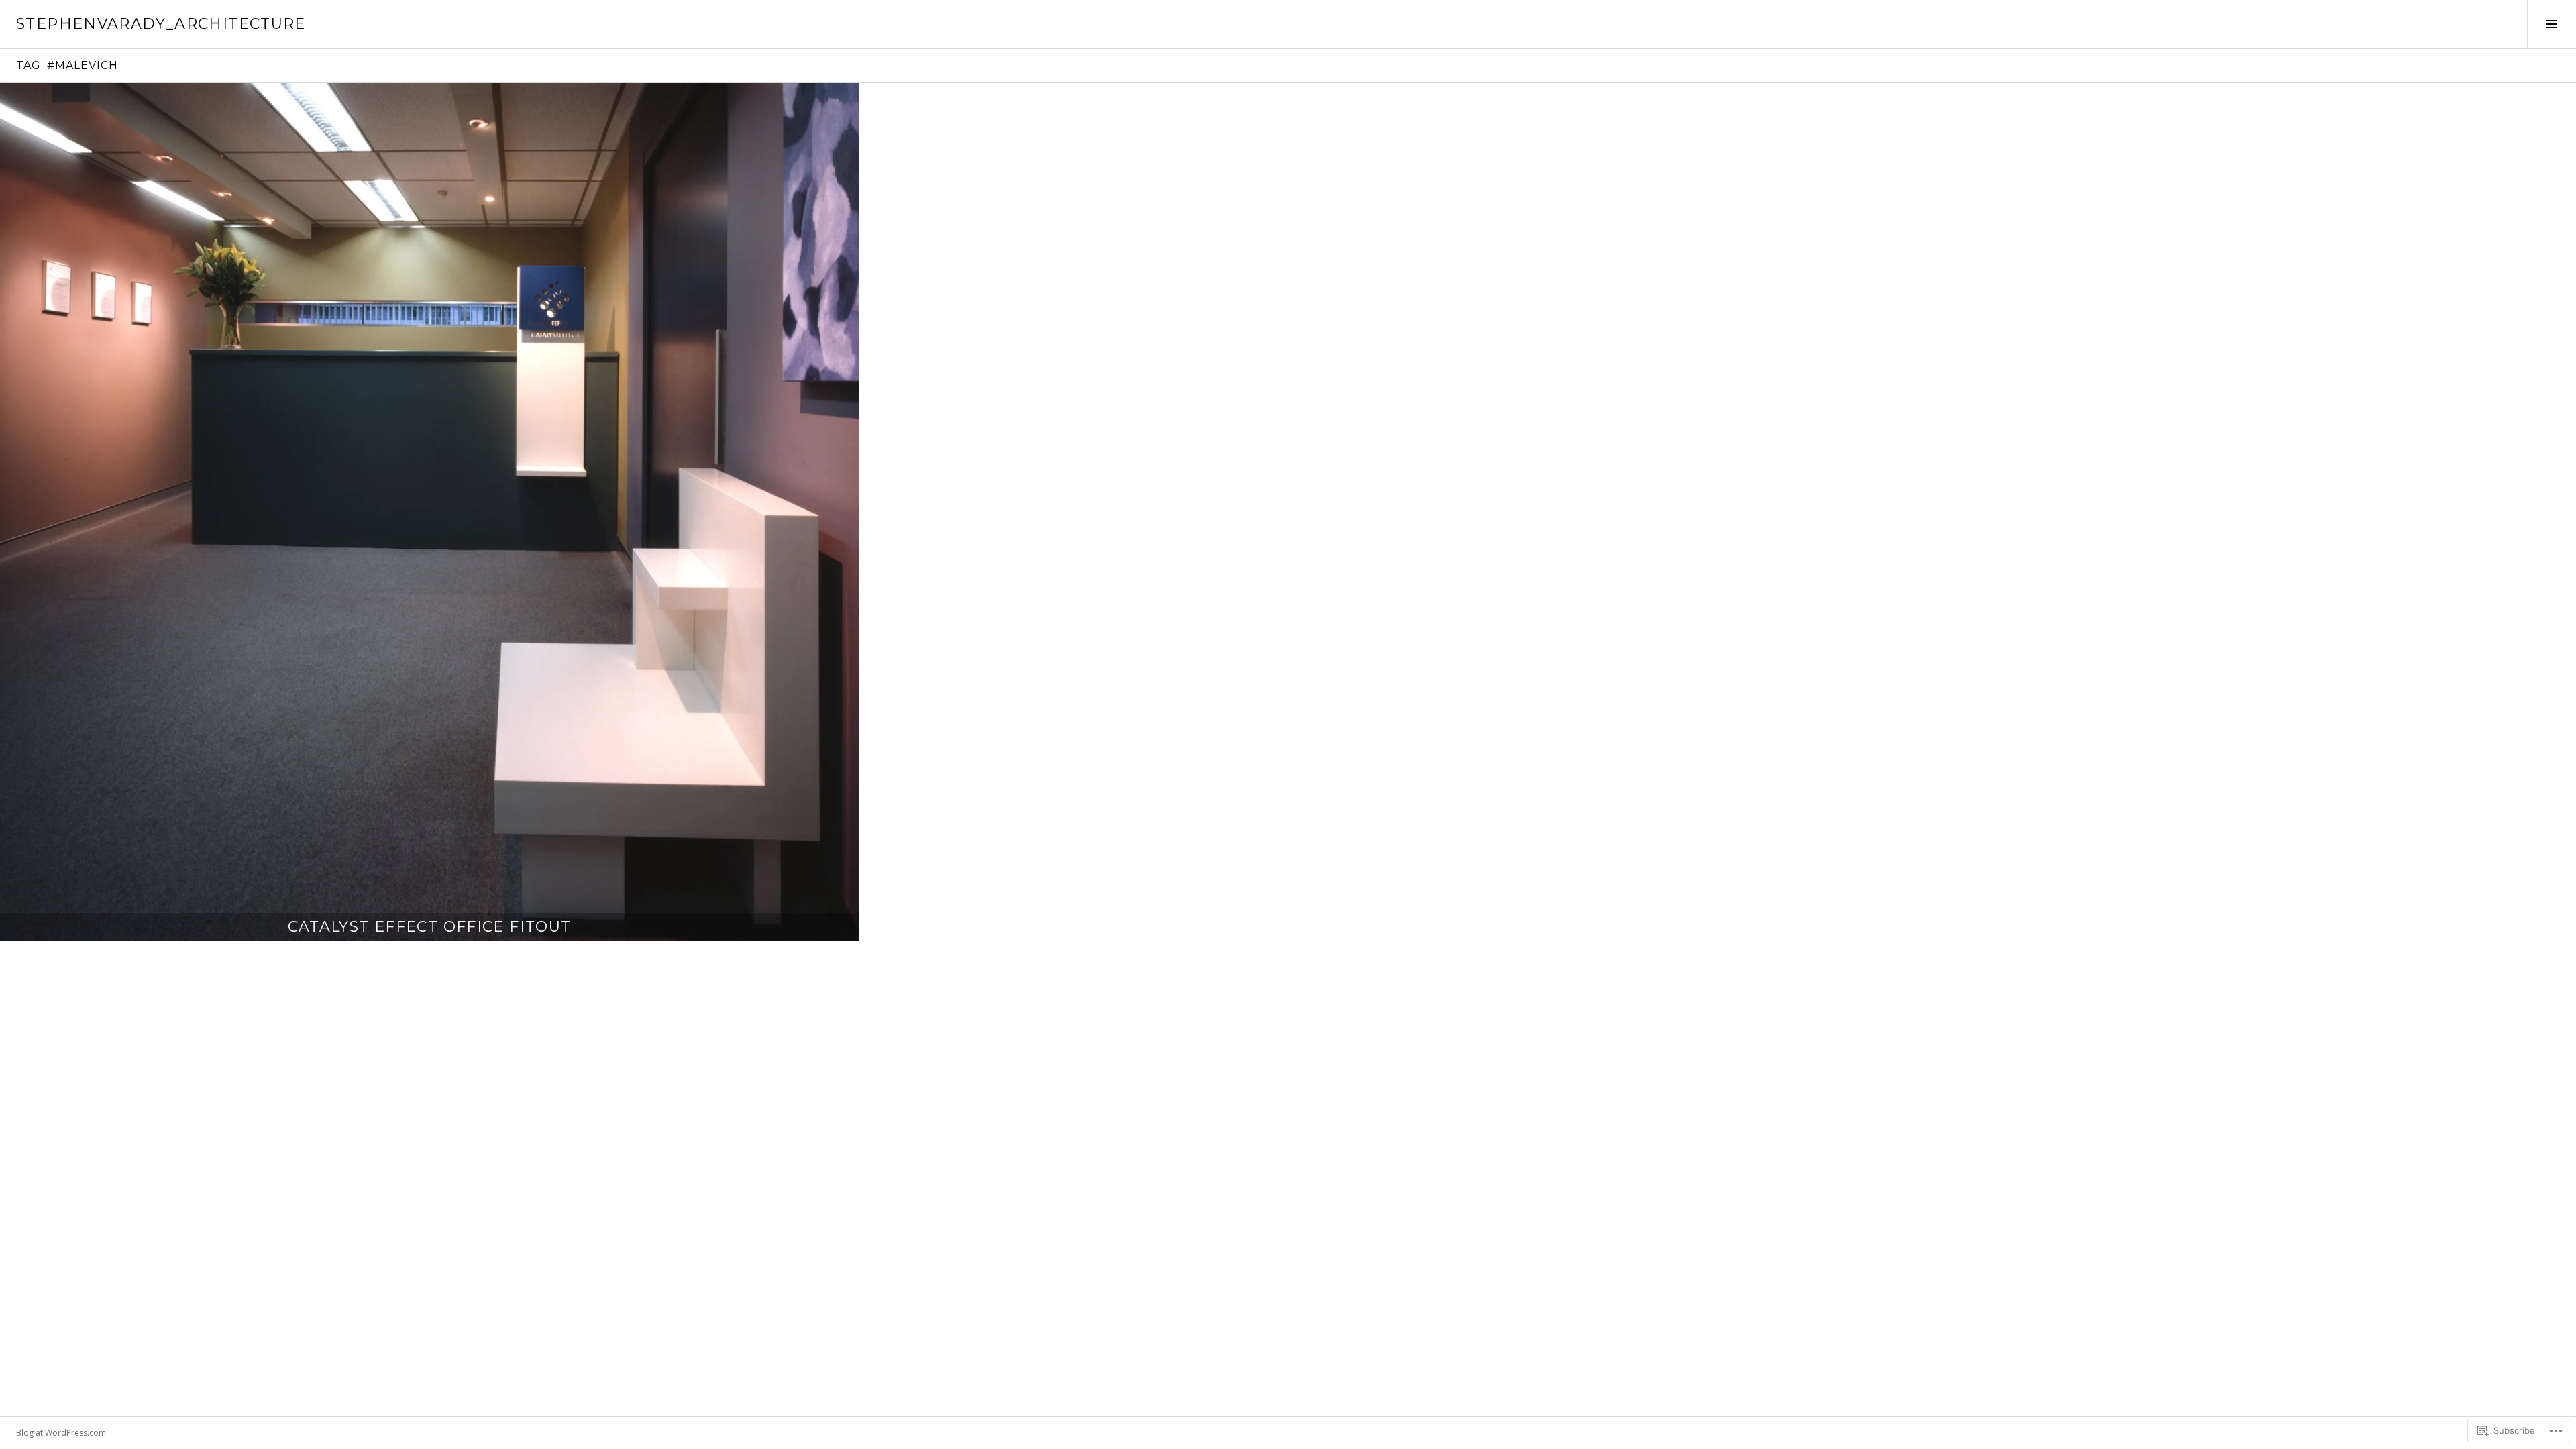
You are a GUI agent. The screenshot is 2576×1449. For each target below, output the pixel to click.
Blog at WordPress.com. (62, 1433)
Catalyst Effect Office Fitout (430, 927)
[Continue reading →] (429, 512)
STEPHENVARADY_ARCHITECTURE (161, 24)
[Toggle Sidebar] (2552, 24)
